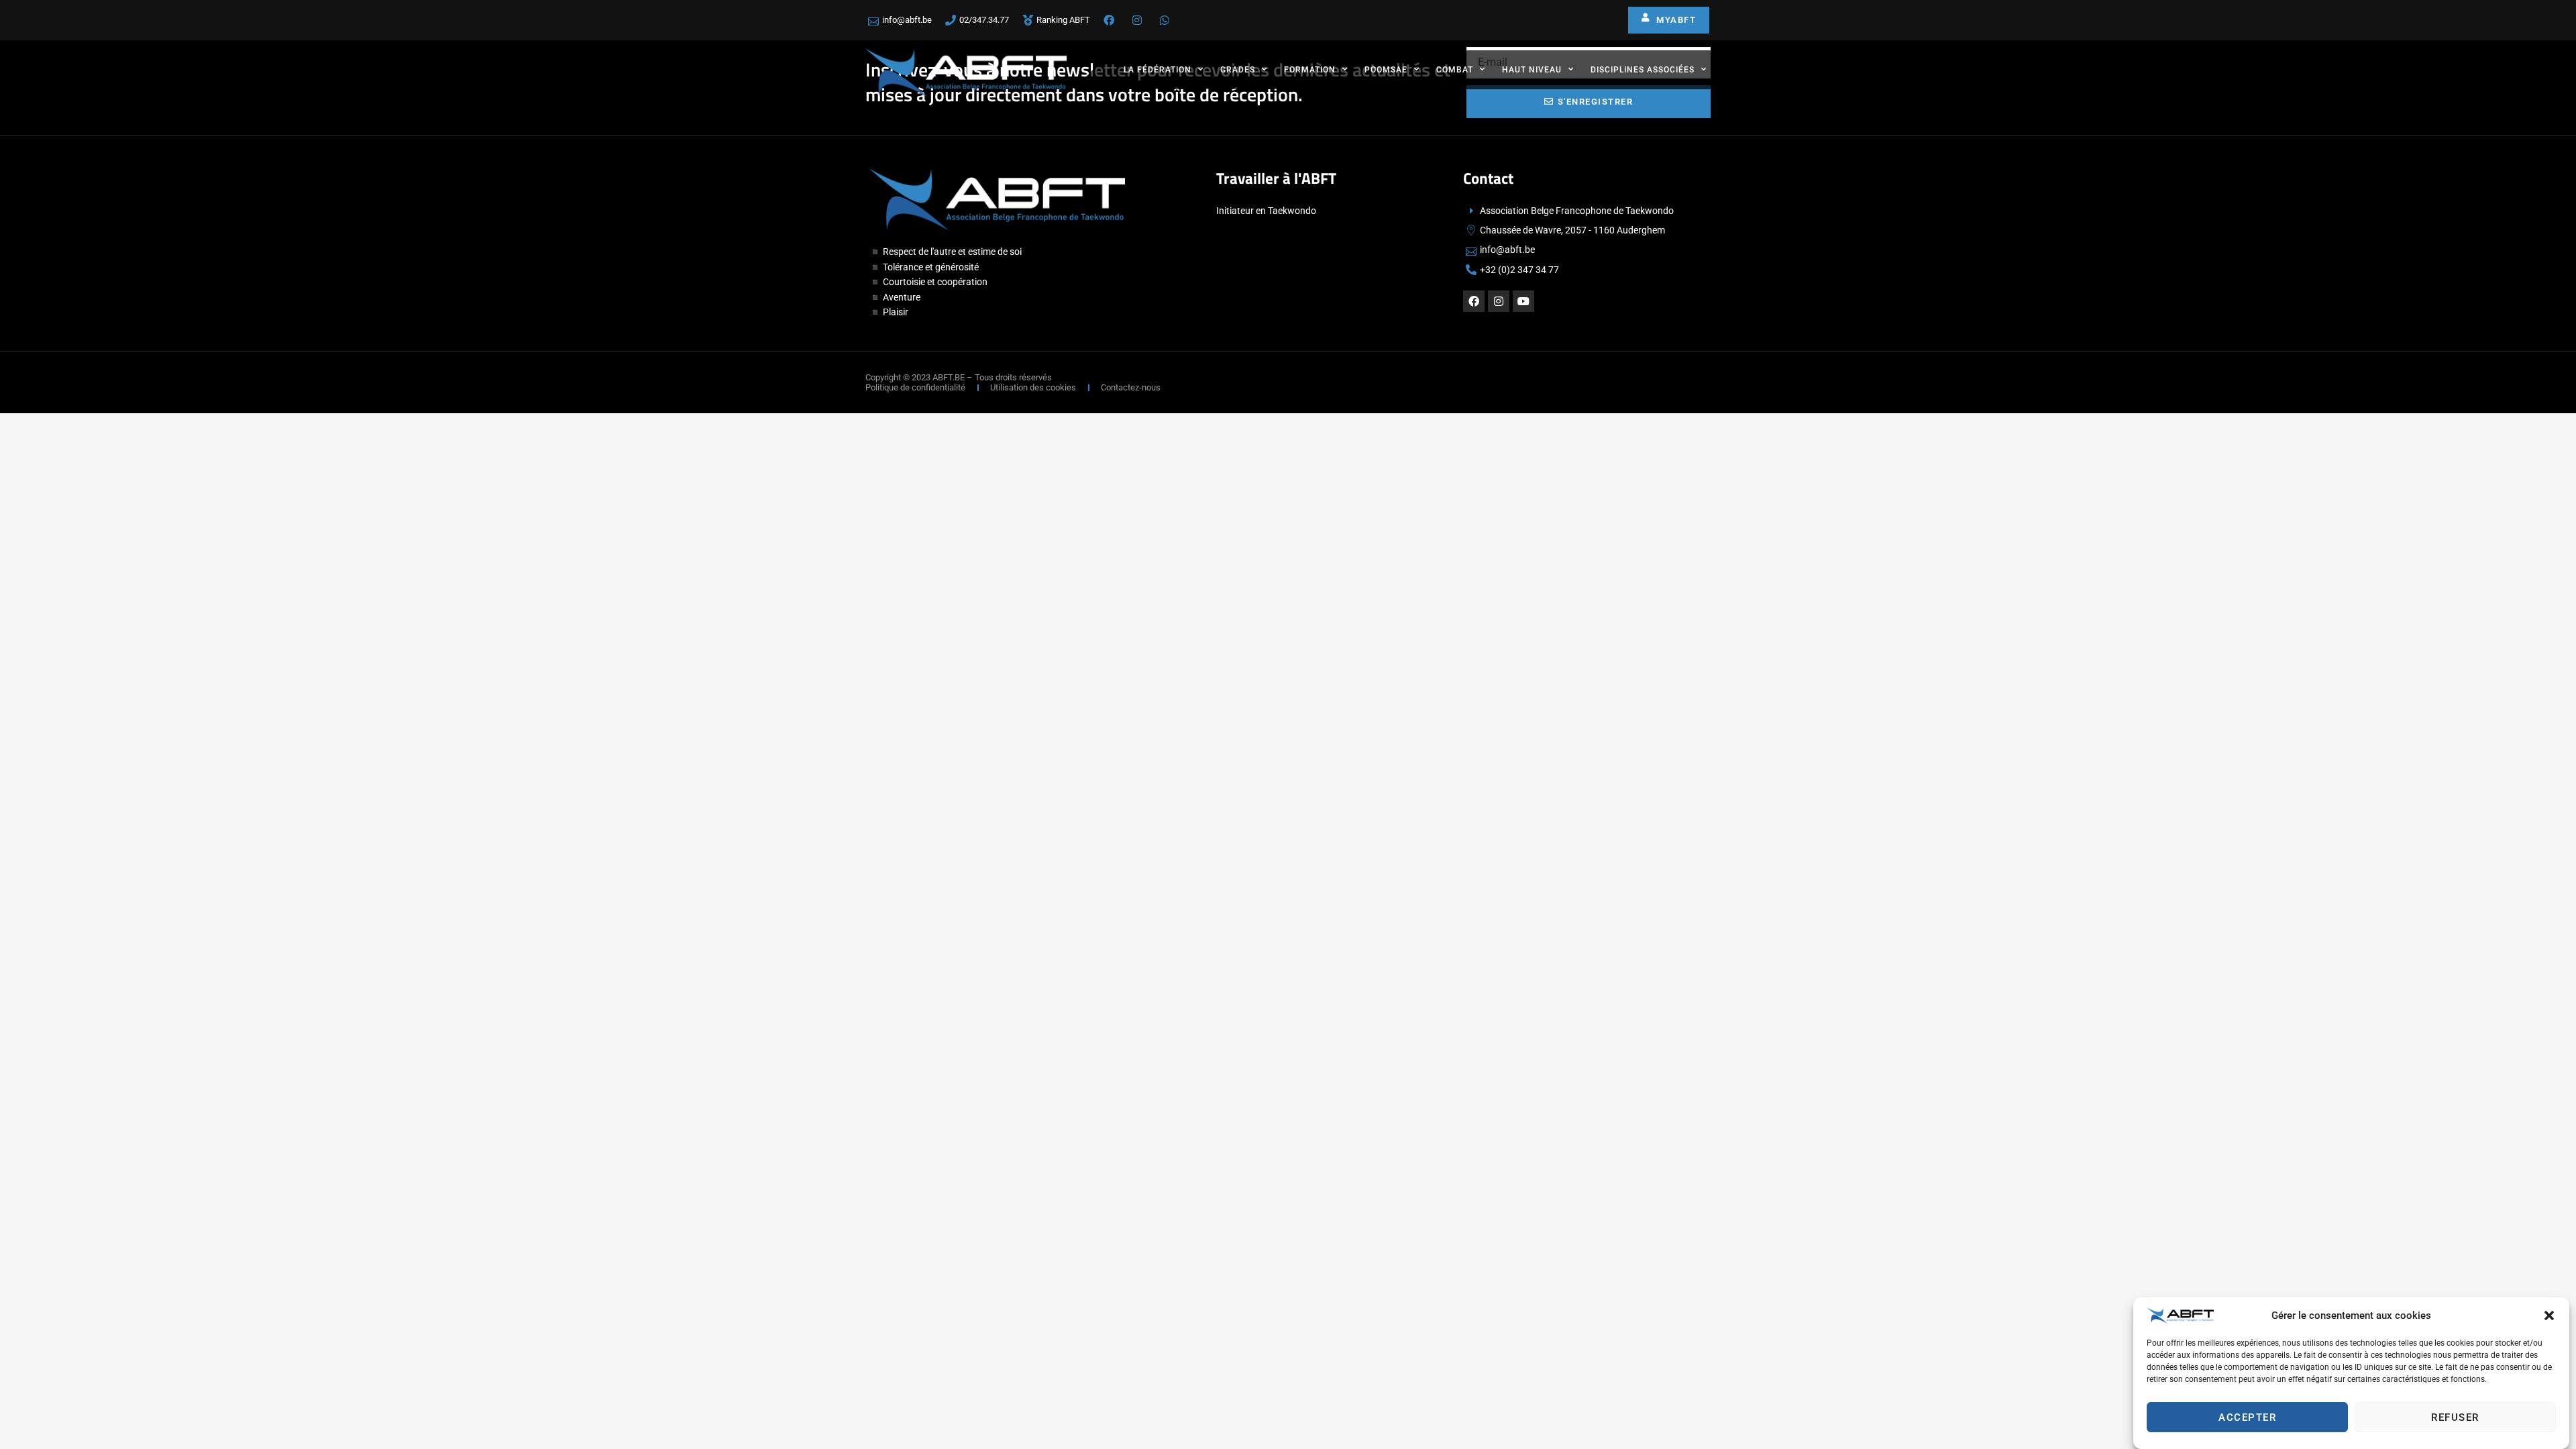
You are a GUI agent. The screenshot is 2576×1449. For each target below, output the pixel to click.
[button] (2549, 1316)
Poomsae (1386, 70)
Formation (1310, 70)
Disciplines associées (1643, 70)
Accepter (2247, 1417)
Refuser (2455, 1417)
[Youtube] (1523, 301)
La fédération (1158, 70)
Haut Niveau (1532, 70)
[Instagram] (1499, 301)
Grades (1238, 70)
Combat (1455, 70)
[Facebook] (1474, 301)
